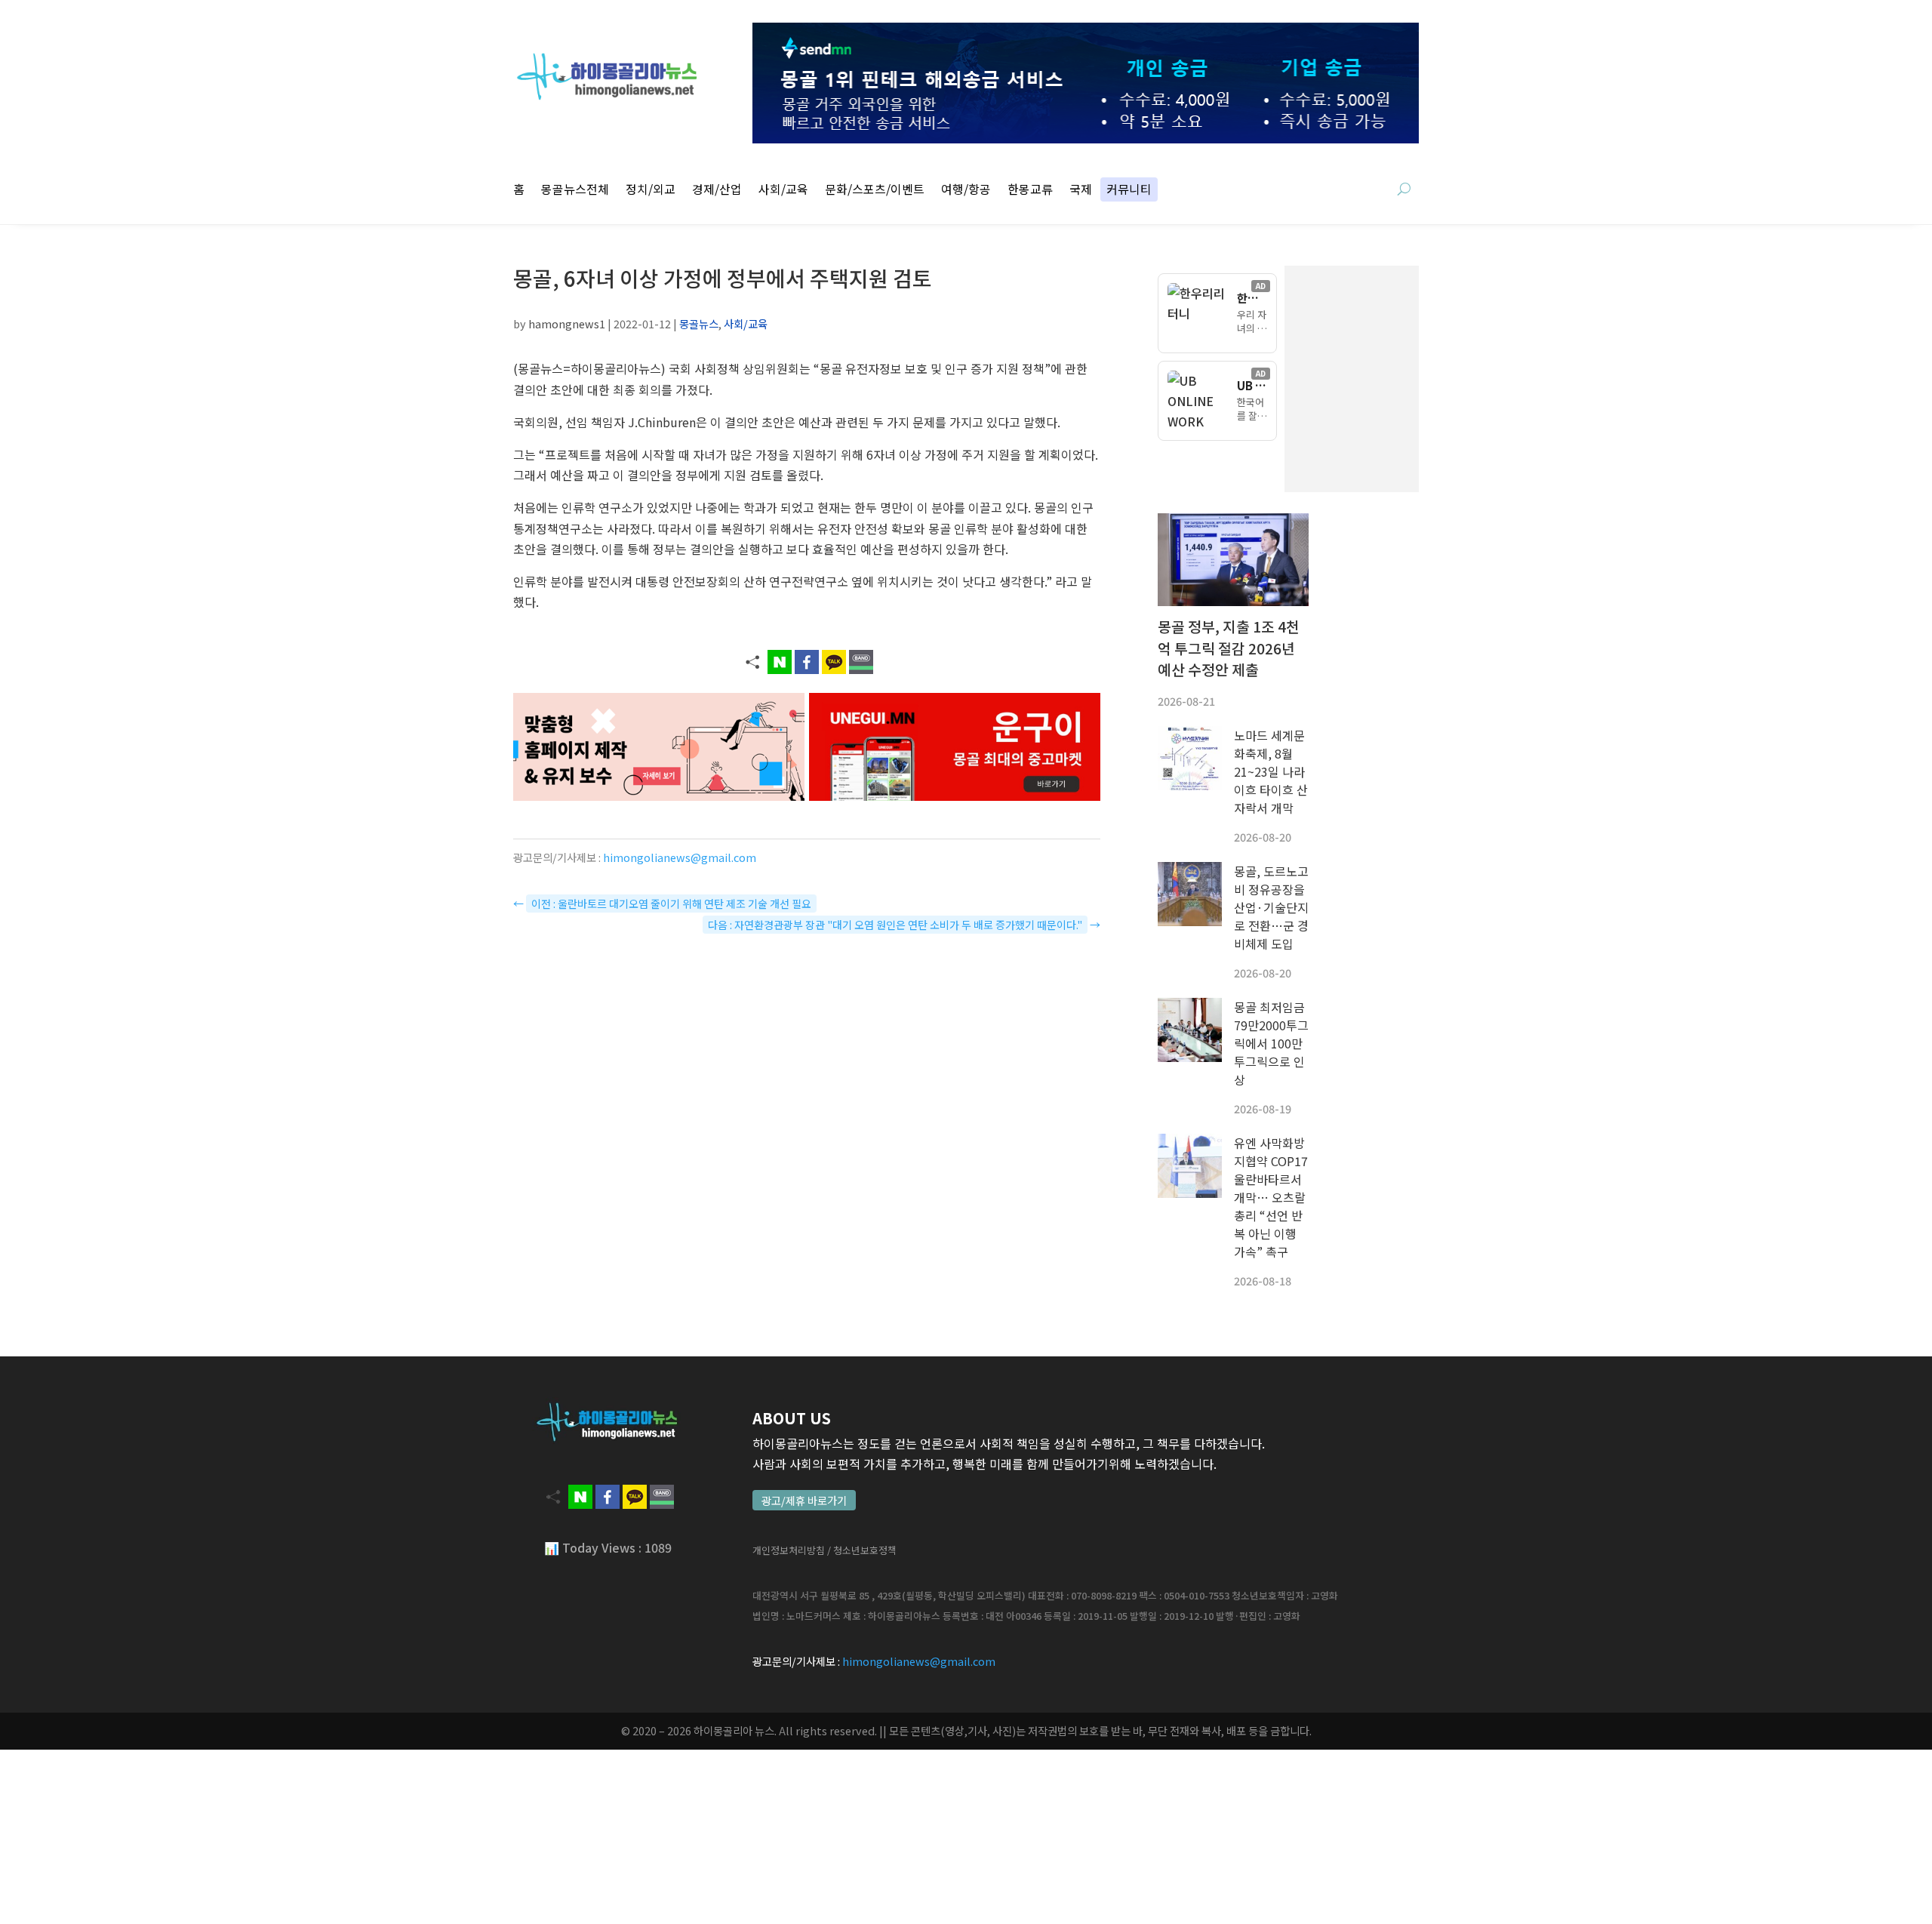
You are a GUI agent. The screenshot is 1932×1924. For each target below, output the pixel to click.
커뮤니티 (1129, 191)
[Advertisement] (1426, 379)
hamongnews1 (567, 323)
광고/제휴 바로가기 (804, 1500)
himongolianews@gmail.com (680, 857)
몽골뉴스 (699, 323)
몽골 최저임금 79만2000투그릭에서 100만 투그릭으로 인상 (1271, 1043)
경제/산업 (717, 191)
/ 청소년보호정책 (862, 1550)
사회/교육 (783, 191)
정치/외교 (651, 191)
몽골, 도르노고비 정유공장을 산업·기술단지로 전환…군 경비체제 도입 (1271, 907)
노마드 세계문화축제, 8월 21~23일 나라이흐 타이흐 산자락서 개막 (1271, 771)
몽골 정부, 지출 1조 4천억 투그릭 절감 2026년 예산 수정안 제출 (1229, 648)
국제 (1081, 191)
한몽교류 (1030, 191)
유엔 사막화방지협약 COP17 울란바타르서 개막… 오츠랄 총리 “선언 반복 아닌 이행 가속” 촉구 (1271, 1197)
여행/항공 (966, 191)
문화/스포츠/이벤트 (875, 191)
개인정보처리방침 (789, 1550)
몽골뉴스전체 (575, 191)
